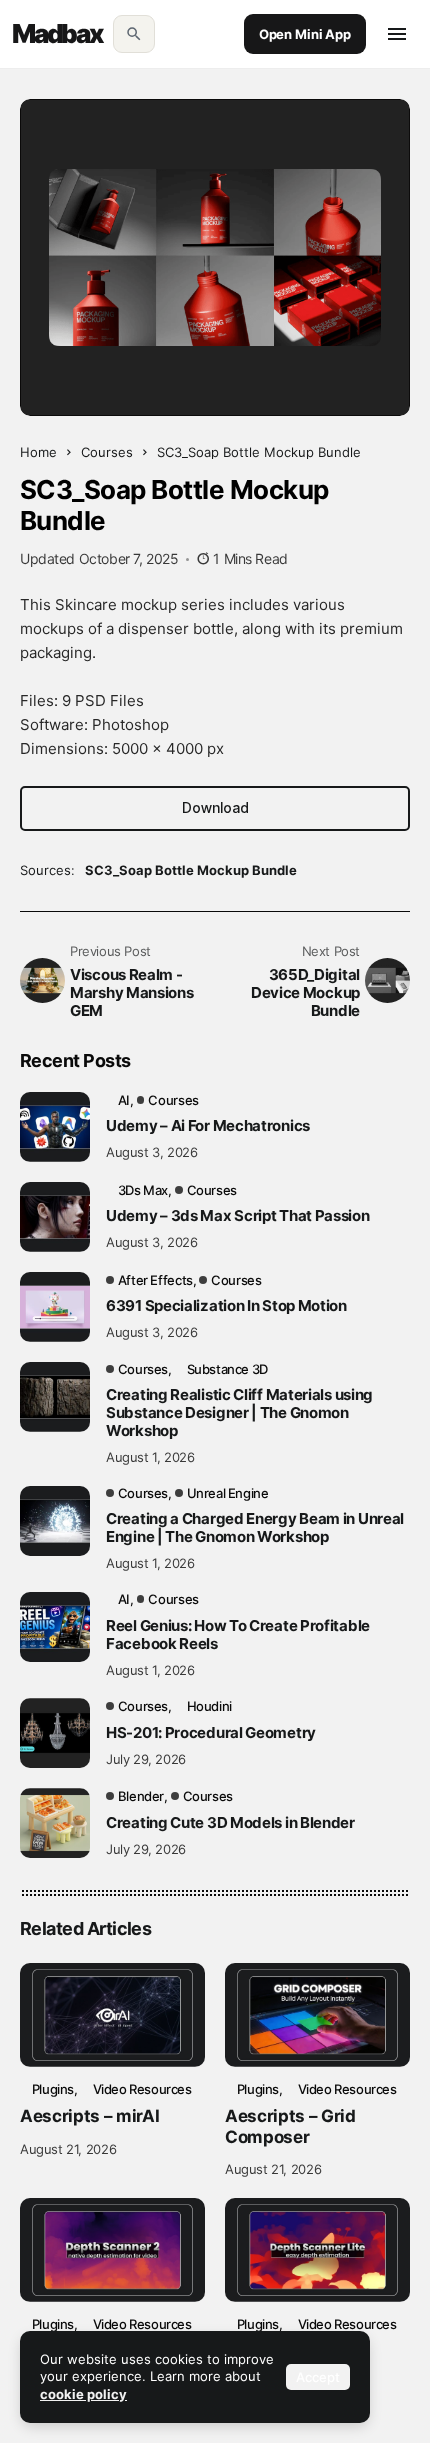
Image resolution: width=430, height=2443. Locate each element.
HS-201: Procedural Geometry (211, 1733)
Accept (318, 2377)
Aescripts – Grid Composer (290, 2126)
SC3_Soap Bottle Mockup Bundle (191, 870)
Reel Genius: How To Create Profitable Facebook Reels (238, 1635)
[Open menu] (397, 34)
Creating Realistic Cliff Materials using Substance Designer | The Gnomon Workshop (239, 1413)
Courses (107, 452)
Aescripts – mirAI (89, 2116)
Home (38, 452)
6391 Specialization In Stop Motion (226, 1306)
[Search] (134, 34)
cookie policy (83, 2394)
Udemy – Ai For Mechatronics (208, 1126)
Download (215, 807)
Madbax (57, 34)
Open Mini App (305, 34)
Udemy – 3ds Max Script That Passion (238, 1216)
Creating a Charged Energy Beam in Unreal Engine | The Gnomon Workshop (255, 1528)
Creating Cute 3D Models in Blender (230, 1823)
